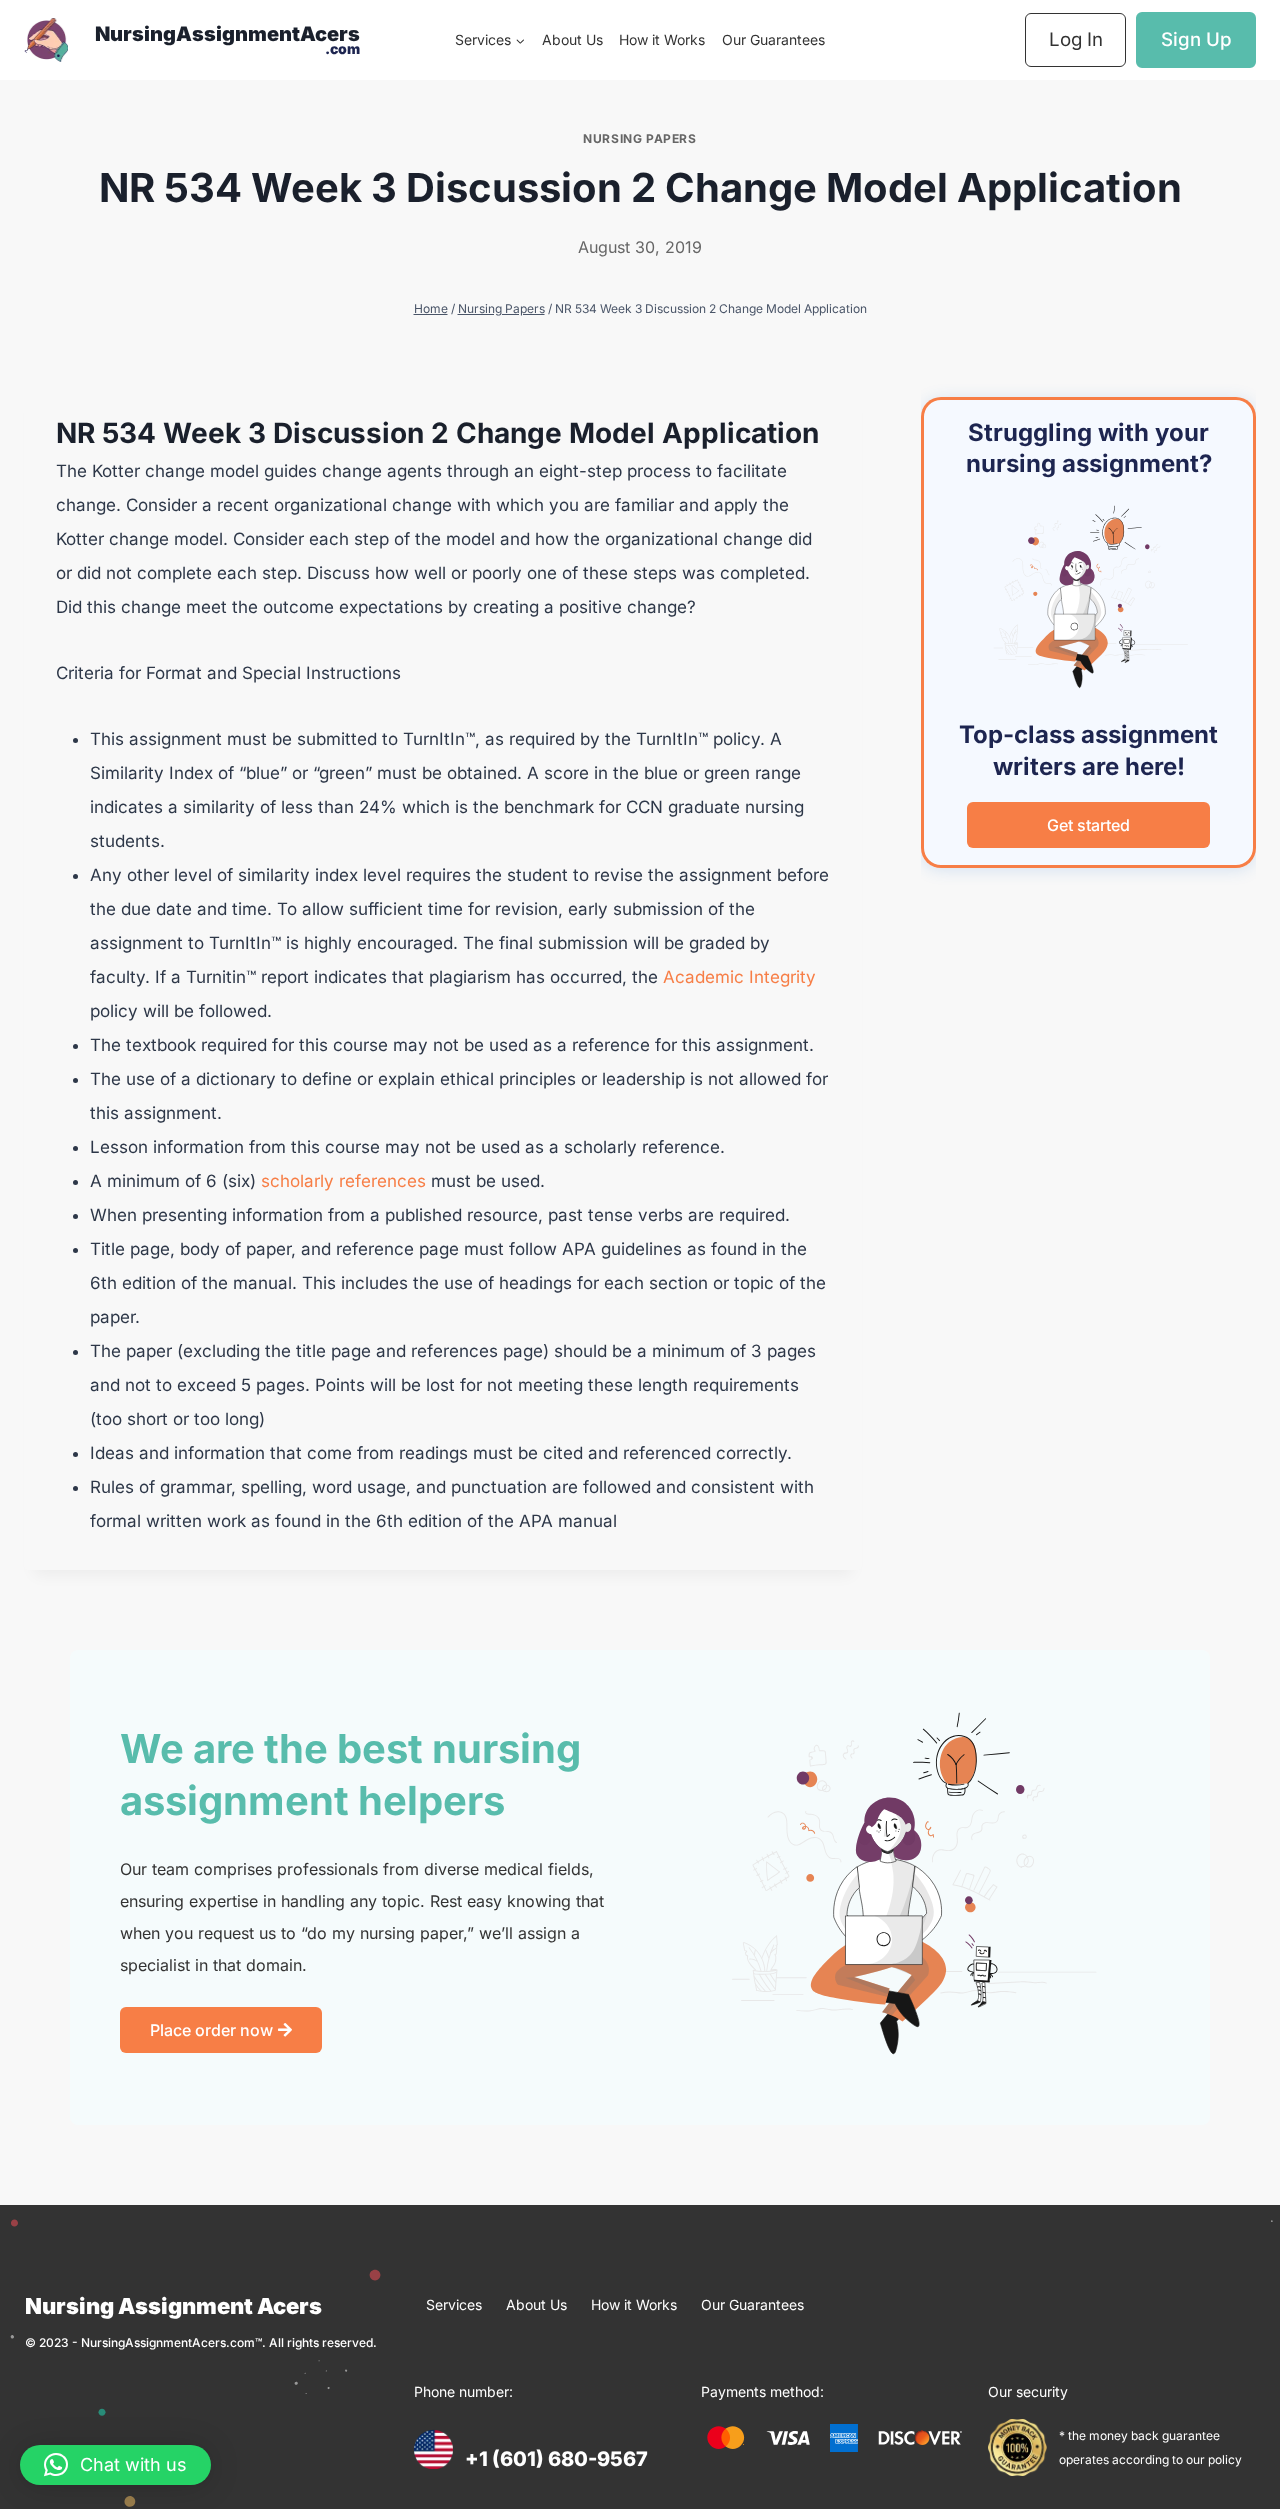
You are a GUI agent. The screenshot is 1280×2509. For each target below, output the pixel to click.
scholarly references (341, 1181)
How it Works (662, 39)
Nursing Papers (639, 138)
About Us (572, 39)
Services (454, 2304)
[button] (115, 2465)
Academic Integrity (739, 977)
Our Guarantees (773, 39)
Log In (1076, 39)
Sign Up (1196, 39)
